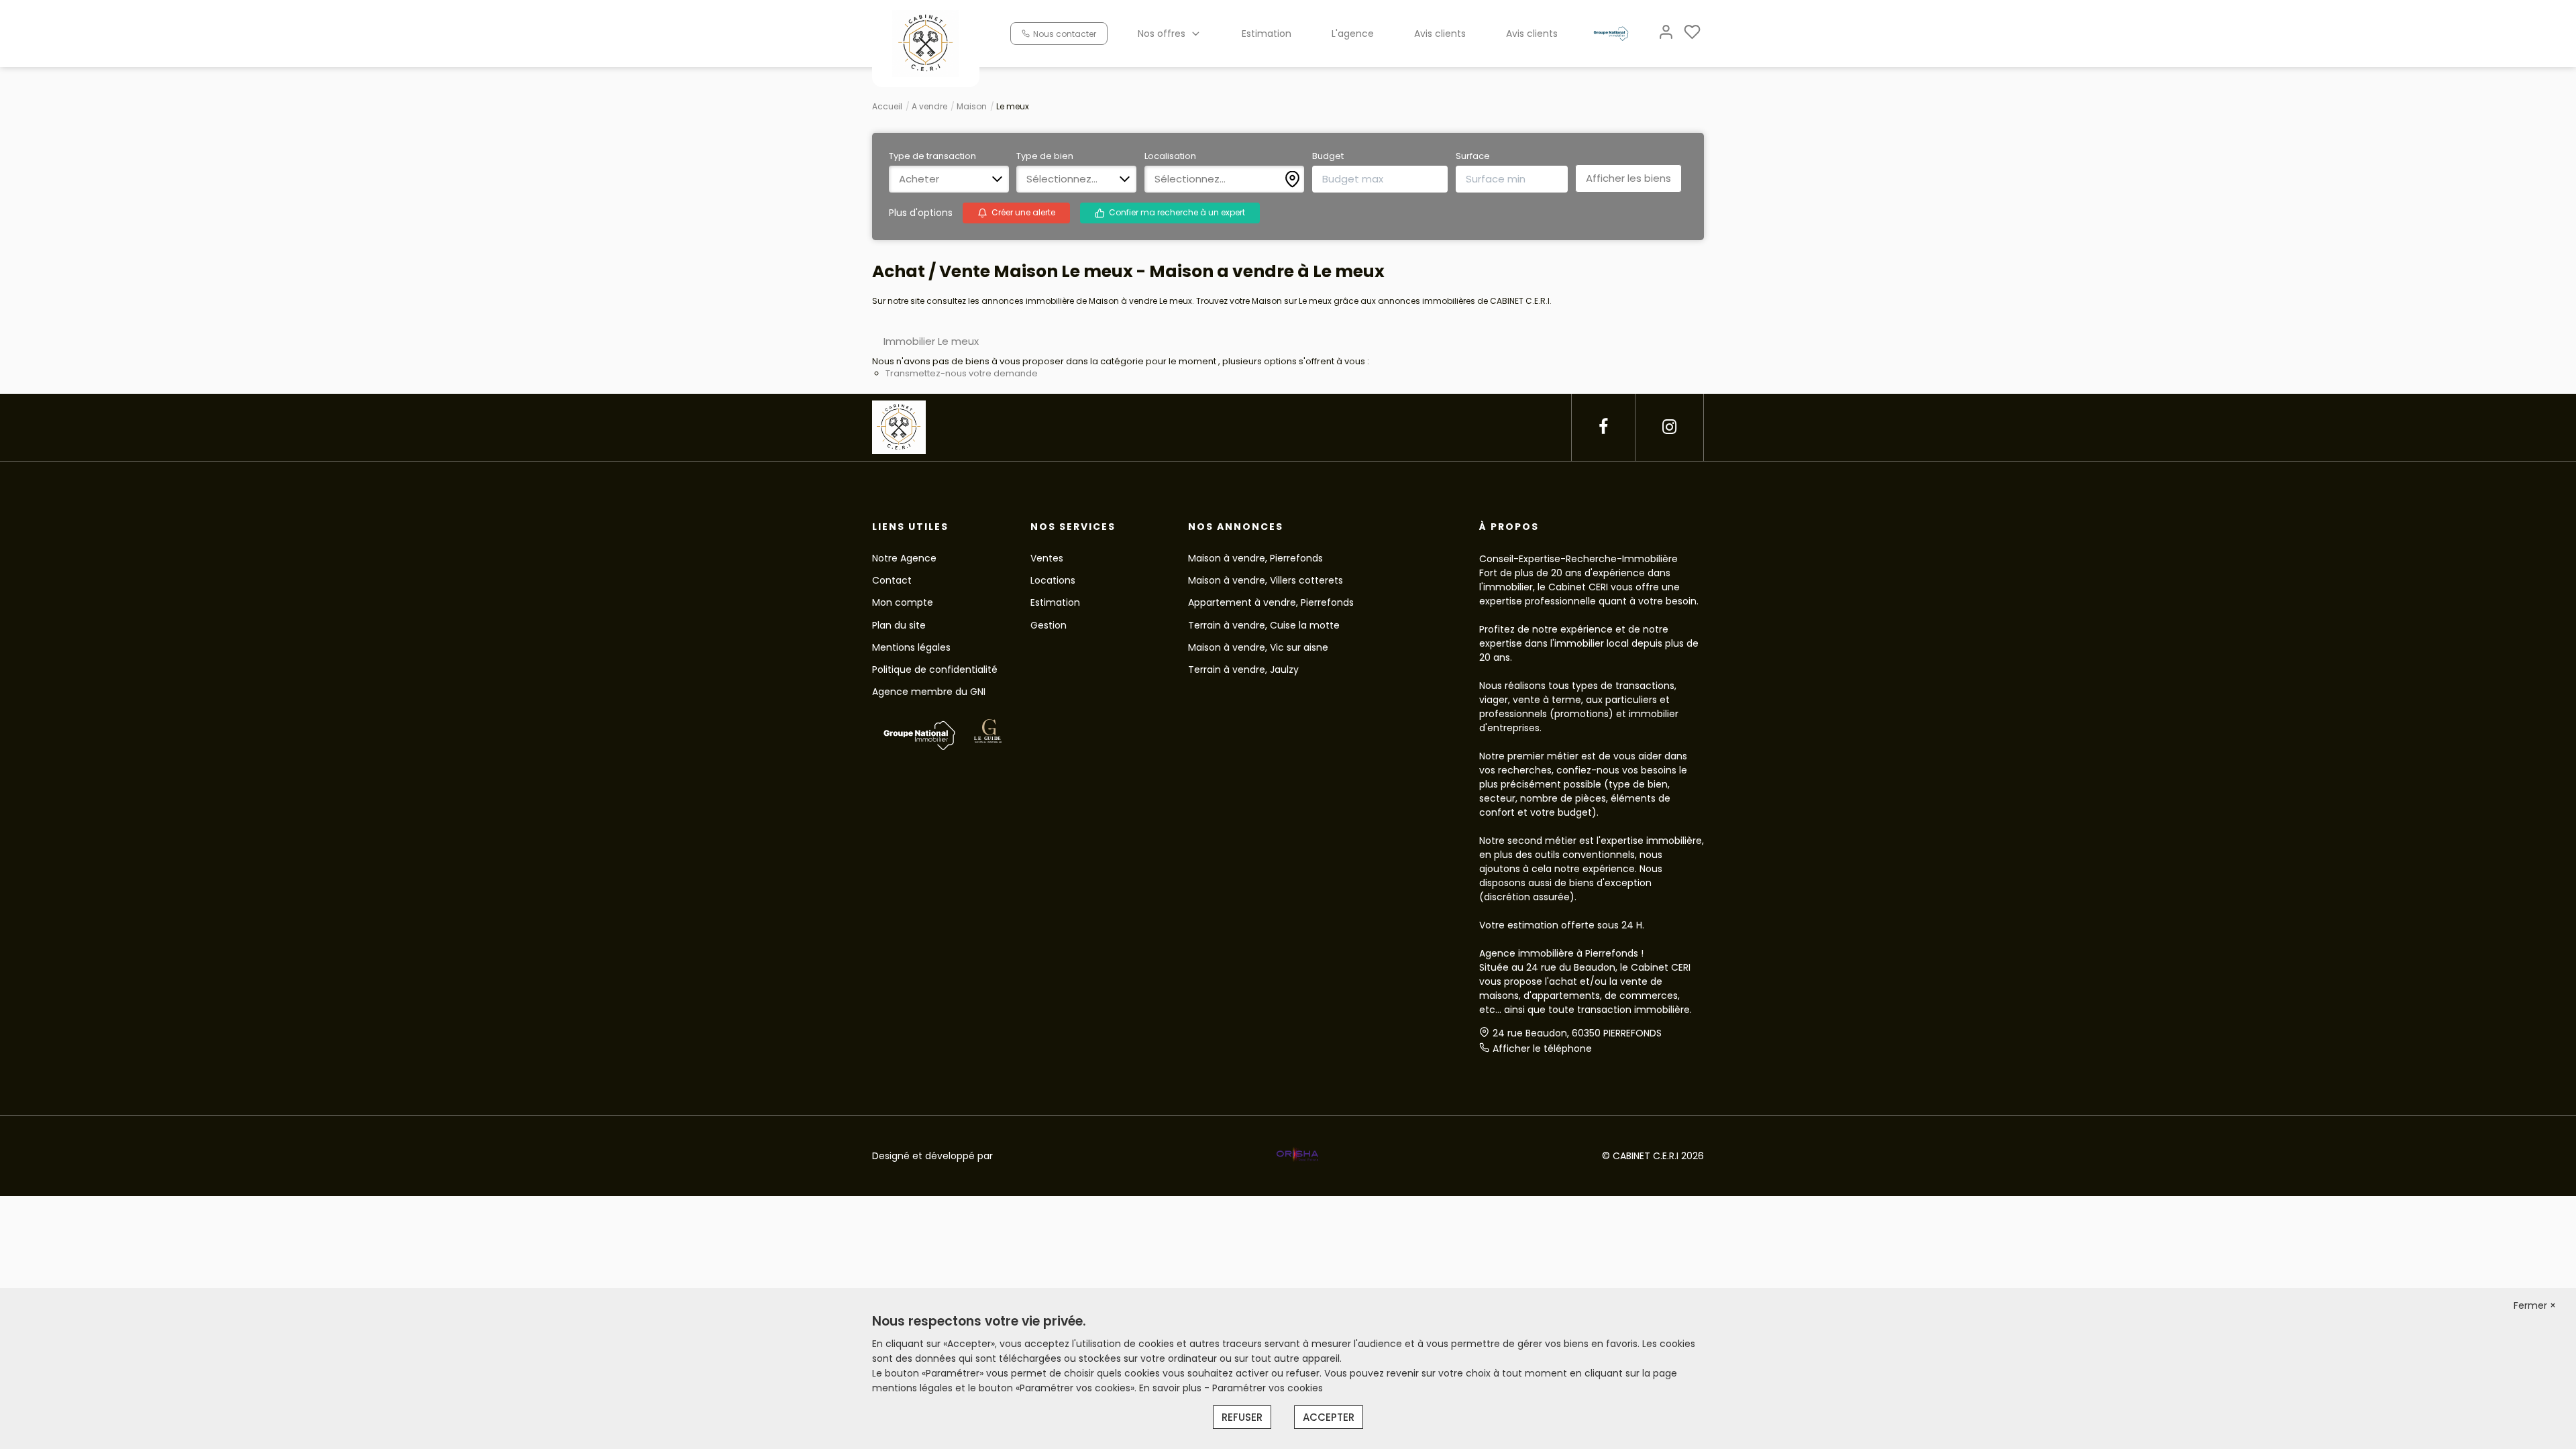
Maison (972, 106)
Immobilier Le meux (931, 341)
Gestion (1049, 625)
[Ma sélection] (1692, 33)
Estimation (1267, 34)
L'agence (1353, 34)
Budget (1328, 156)
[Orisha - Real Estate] (1297, 1155)
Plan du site (899, 625)
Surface (1473, 156)
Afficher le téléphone (1542, 1049)
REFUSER (1242, 1417)
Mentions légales (911, 647)
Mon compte (903, 602)
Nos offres (1162, 34)
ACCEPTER (1329, 1417)
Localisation (1170, 156)
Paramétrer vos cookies (1268, 1388)
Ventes (1047, 558)
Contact (892, 580)
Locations (1053, 580)
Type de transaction (932, 156)
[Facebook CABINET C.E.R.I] (1603, 427)
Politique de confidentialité (935, 669)
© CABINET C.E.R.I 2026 (1653, 1156)
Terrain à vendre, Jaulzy (1243, 669)
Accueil (887, 106)
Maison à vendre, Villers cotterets (1266, 580)
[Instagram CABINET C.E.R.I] (1669, 427)
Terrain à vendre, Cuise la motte (1264, 625)
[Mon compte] (1666, 33)
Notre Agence (904, 558)
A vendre (929, 106)
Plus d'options (921, 213)
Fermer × (2535, 1305)
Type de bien (1045, 156)
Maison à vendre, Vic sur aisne (1258, 647)
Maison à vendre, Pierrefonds (1255, 558)
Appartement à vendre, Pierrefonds (1271, 602)
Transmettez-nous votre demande (962, 373)
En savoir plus (1172, 1388)
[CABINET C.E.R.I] (926, 43)
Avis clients (1440, 34)
